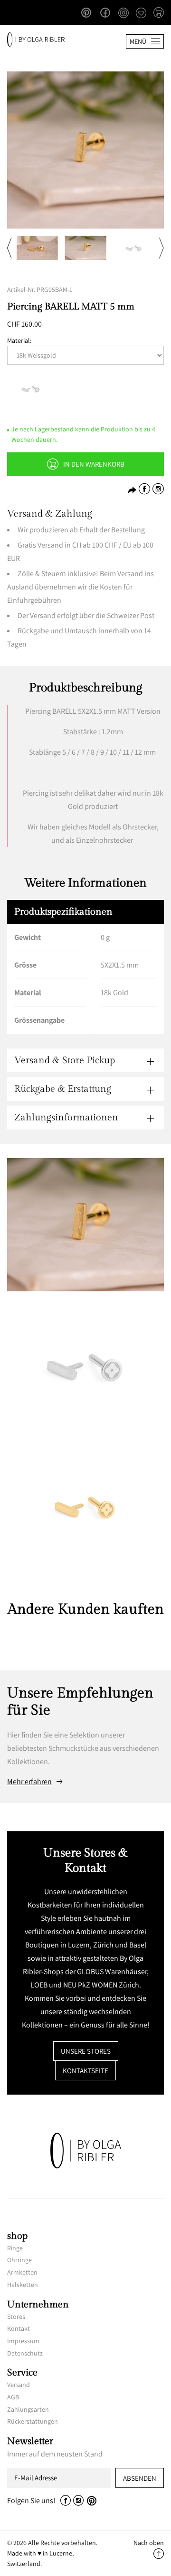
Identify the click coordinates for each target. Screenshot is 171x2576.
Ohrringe (19, 2260)
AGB (13, 2397)
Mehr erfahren (29, 1782)
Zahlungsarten (28, 2409)
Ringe (15, 2248)
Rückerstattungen (33, 2421)
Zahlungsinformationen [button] (66, 1118)
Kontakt (19, 2328)
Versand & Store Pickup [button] (65, 1060)
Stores (16, 2316)
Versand (19, 2385)
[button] (159, 13)
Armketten (22, 2272)
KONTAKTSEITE (85, 2071)
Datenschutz (25, 2353)
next (161, 248)
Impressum (23, 2341)
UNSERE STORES (86, 2051)
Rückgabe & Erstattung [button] (63, 1089)
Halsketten (23, 2285)
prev (9, 248)
